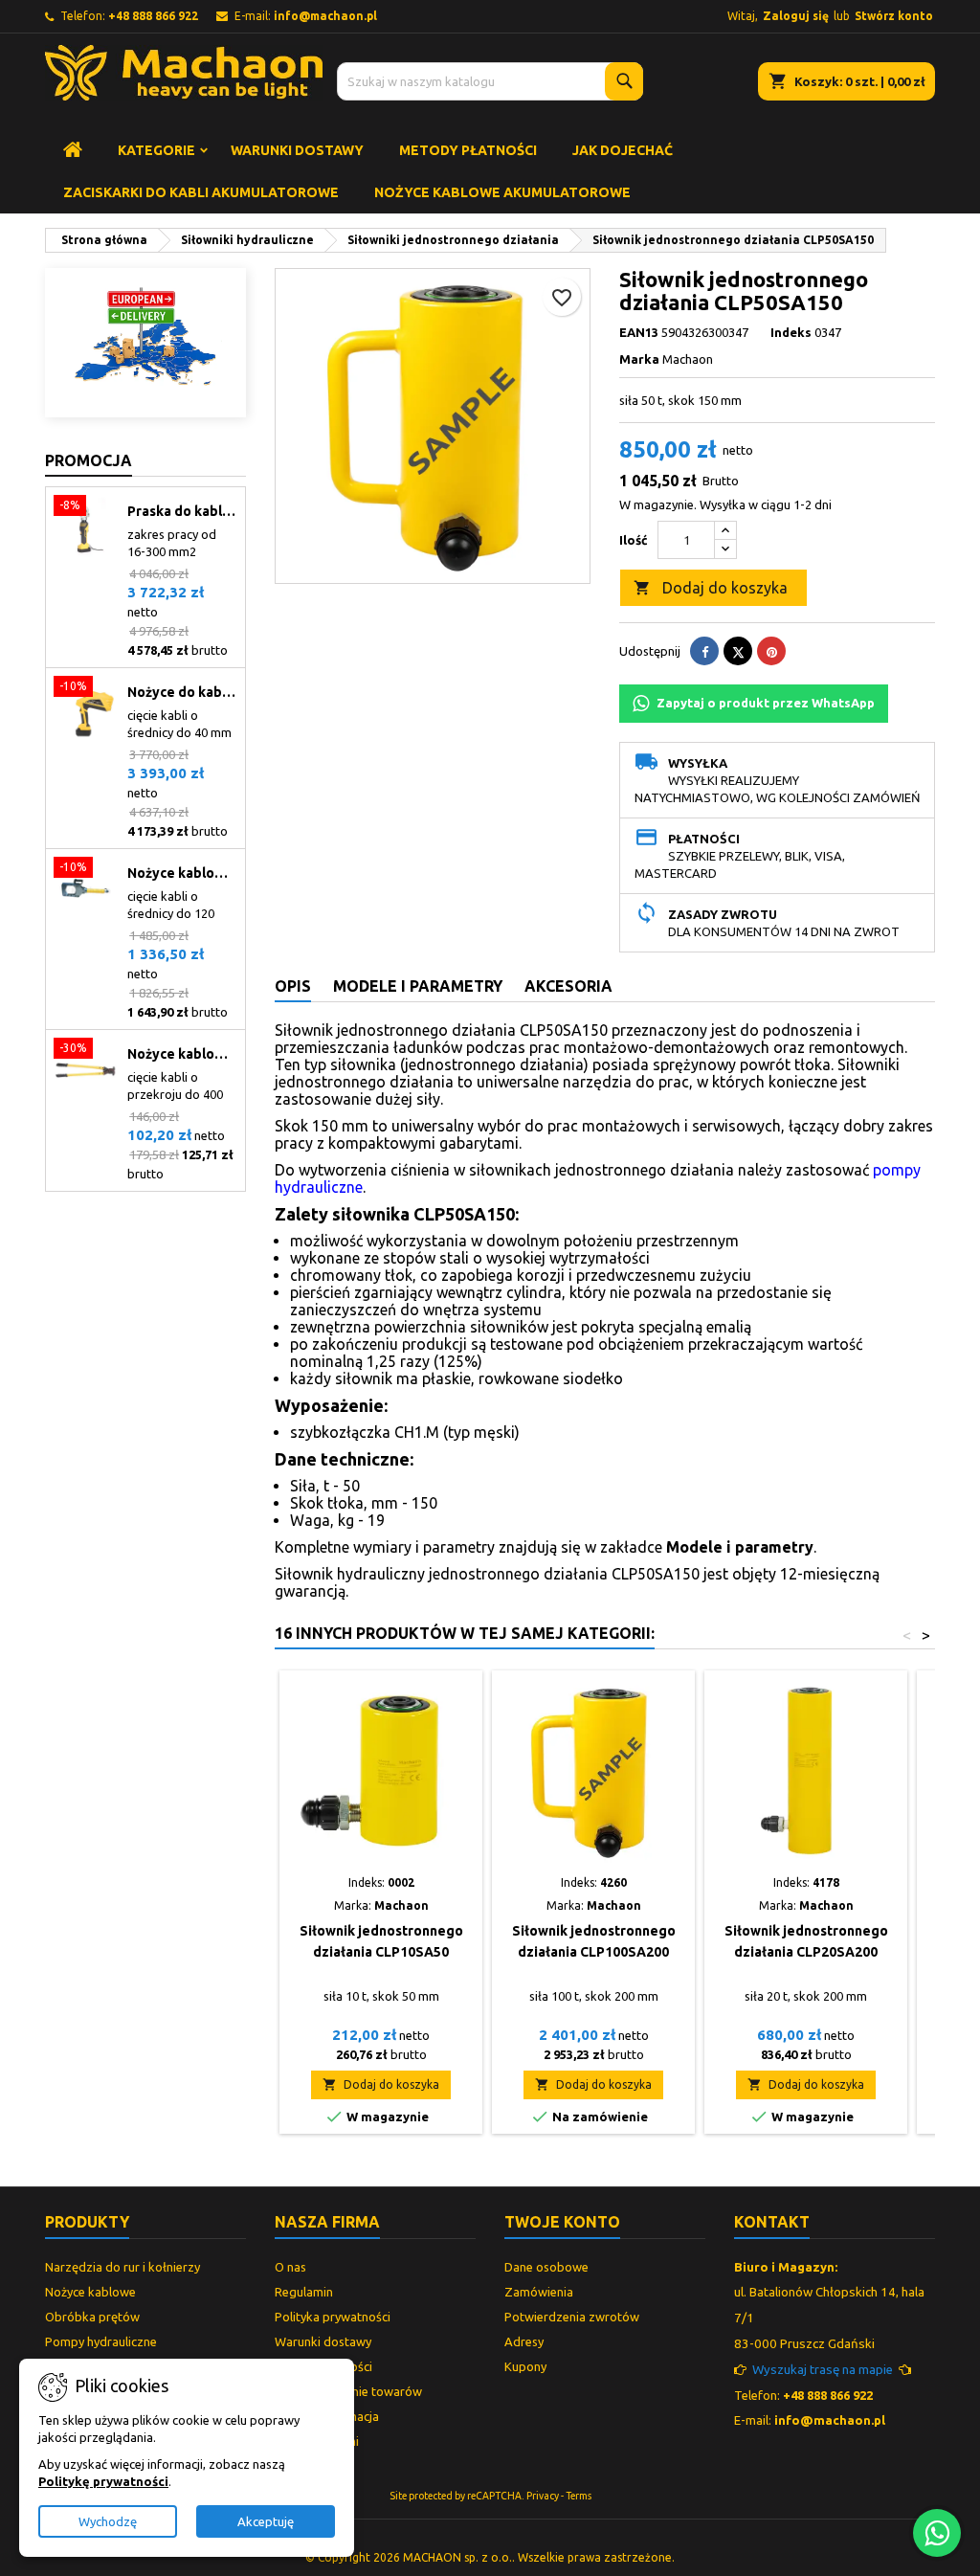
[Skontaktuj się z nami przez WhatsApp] (937, 2533)
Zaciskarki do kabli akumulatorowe (201, 192)
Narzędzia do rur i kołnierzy (122, 2267)
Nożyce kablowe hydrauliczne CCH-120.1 (182, 873)
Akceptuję (266, 2521)
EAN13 (639, 332)
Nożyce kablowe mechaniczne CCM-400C (182, 1054)
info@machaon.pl (325, 16)
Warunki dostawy (297, 150)
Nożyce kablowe (90, 2292)
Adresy (524, 2341)
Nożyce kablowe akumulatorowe (502, 192)
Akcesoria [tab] (568, 986)
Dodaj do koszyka (711, 588)
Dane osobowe (546, 2267)
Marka (639, 359)
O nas (290, 2267)
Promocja (89, 460)
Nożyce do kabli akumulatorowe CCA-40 (182, 692)
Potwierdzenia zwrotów (572, 2317)
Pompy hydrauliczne (101, 2341)
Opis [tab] (293, 986)
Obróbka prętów (92, 2317)
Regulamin (304, 2292)
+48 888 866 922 (153, 16)
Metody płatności (468, 150)
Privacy (543, 2496)
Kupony (525, 2366)
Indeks (791, 332)
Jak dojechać (623, 150)
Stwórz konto (894, 16)
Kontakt (772, 2222)
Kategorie (156, 150)
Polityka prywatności (333, 2317)
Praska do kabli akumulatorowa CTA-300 (182, 511)
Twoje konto (562, 2222)
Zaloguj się (796, 16)
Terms (579, 2496)
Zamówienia (539, 2292)
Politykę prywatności (103, 2481)
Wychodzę (108, 2521)
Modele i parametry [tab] (418, 986)
